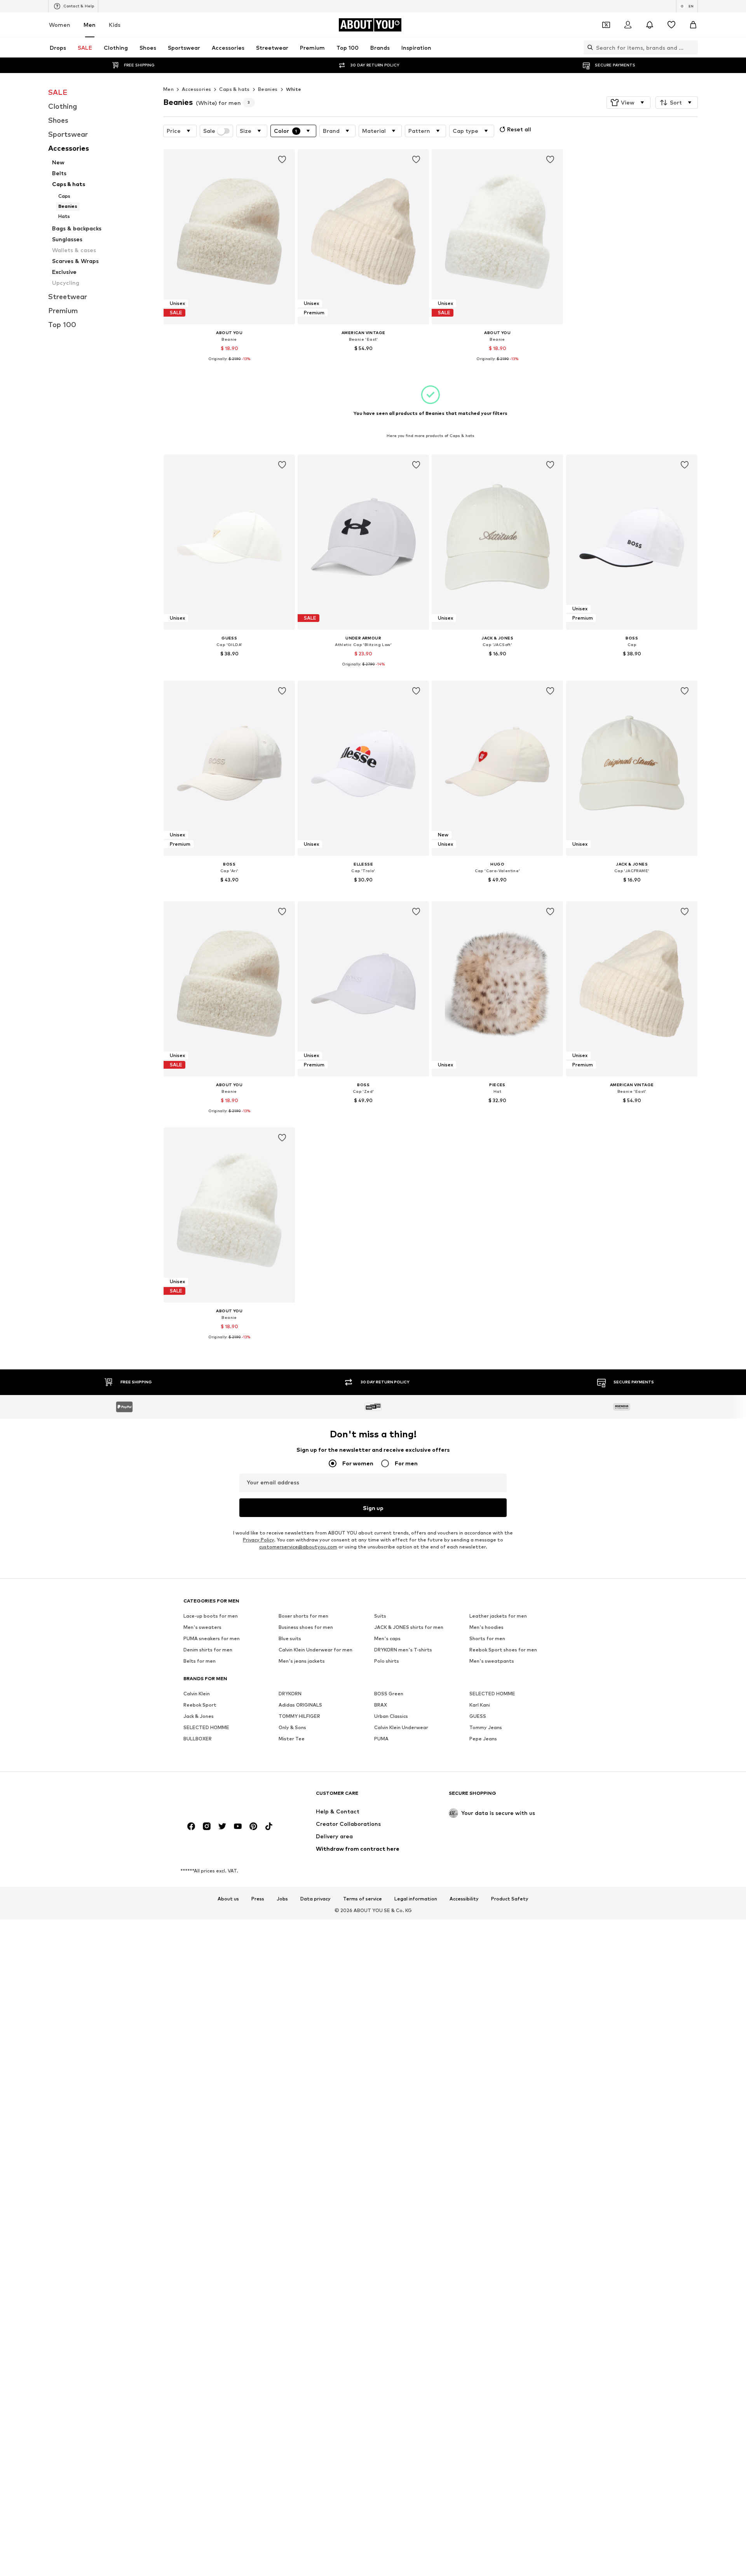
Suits (380, 1616)
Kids (115, 25)
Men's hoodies (486, 1627)
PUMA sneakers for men (212, 1638)
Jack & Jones (199, 1716)
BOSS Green (389, 1694)
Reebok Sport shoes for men (503, 1650)
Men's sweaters (202, 1627)
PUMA (381, 1739)
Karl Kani (480, 1705)
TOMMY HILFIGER (299, 1716)
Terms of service (363, 1899)
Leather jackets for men (498, 1616)
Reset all (519, 129)
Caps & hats (234, 89)
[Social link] (191, 1826)
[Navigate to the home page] (226, 1797)
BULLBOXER (198, 1739)
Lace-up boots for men (211, 1616)
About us (228, 1899)
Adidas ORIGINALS (300, 1705)
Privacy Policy (258, 1540)
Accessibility (464, 1899)
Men (90, 25)
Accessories (196, 89)
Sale (209, 131)
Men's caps (387, 1638)
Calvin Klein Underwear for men (315, 1650)
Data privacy (315, 1899)
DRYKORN (290, 1694)
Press (258, 1899)
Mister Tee (292, 1739)
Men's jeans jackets (302, 1661)
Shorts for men (487, 1638)
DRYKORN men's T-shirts (403, 1650)
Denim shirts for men (208, 1650)
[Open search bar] (588, 47)
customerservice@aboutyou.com (298, 1547)
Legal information (416, 1899)
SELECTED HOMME (492, 1694)
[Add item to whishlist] (282, 160)
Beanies (268, 89)
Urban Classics (391, 1716)
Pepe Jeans (483, 1739)
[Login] (628, 25)
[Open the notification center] (650, 25)
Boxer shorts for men (303, 1616)
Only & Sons (292, 1727)
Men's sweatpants (492, 1661)
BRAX (381, 1705)
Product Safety (510, 1899)
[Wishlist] (671, 25)
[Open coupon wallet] (606, 25)
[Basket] (693, 25)
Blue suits (290, 1638)
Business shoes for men (306, 1627)
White (294, 89)
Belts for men (200, 1661)
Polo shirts (387, 1661)
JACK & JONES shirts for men (409, 1627)
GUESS (478, 1716)
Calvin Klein (197, 1694)
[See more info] (229, 365)
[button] (628, 103)
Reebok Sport (200, 1705)
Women (60, 25)
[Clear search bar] (692, 47)
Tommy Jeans (486, 1727)
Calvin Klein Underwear (401, 1727)
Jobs (282, 1899)
